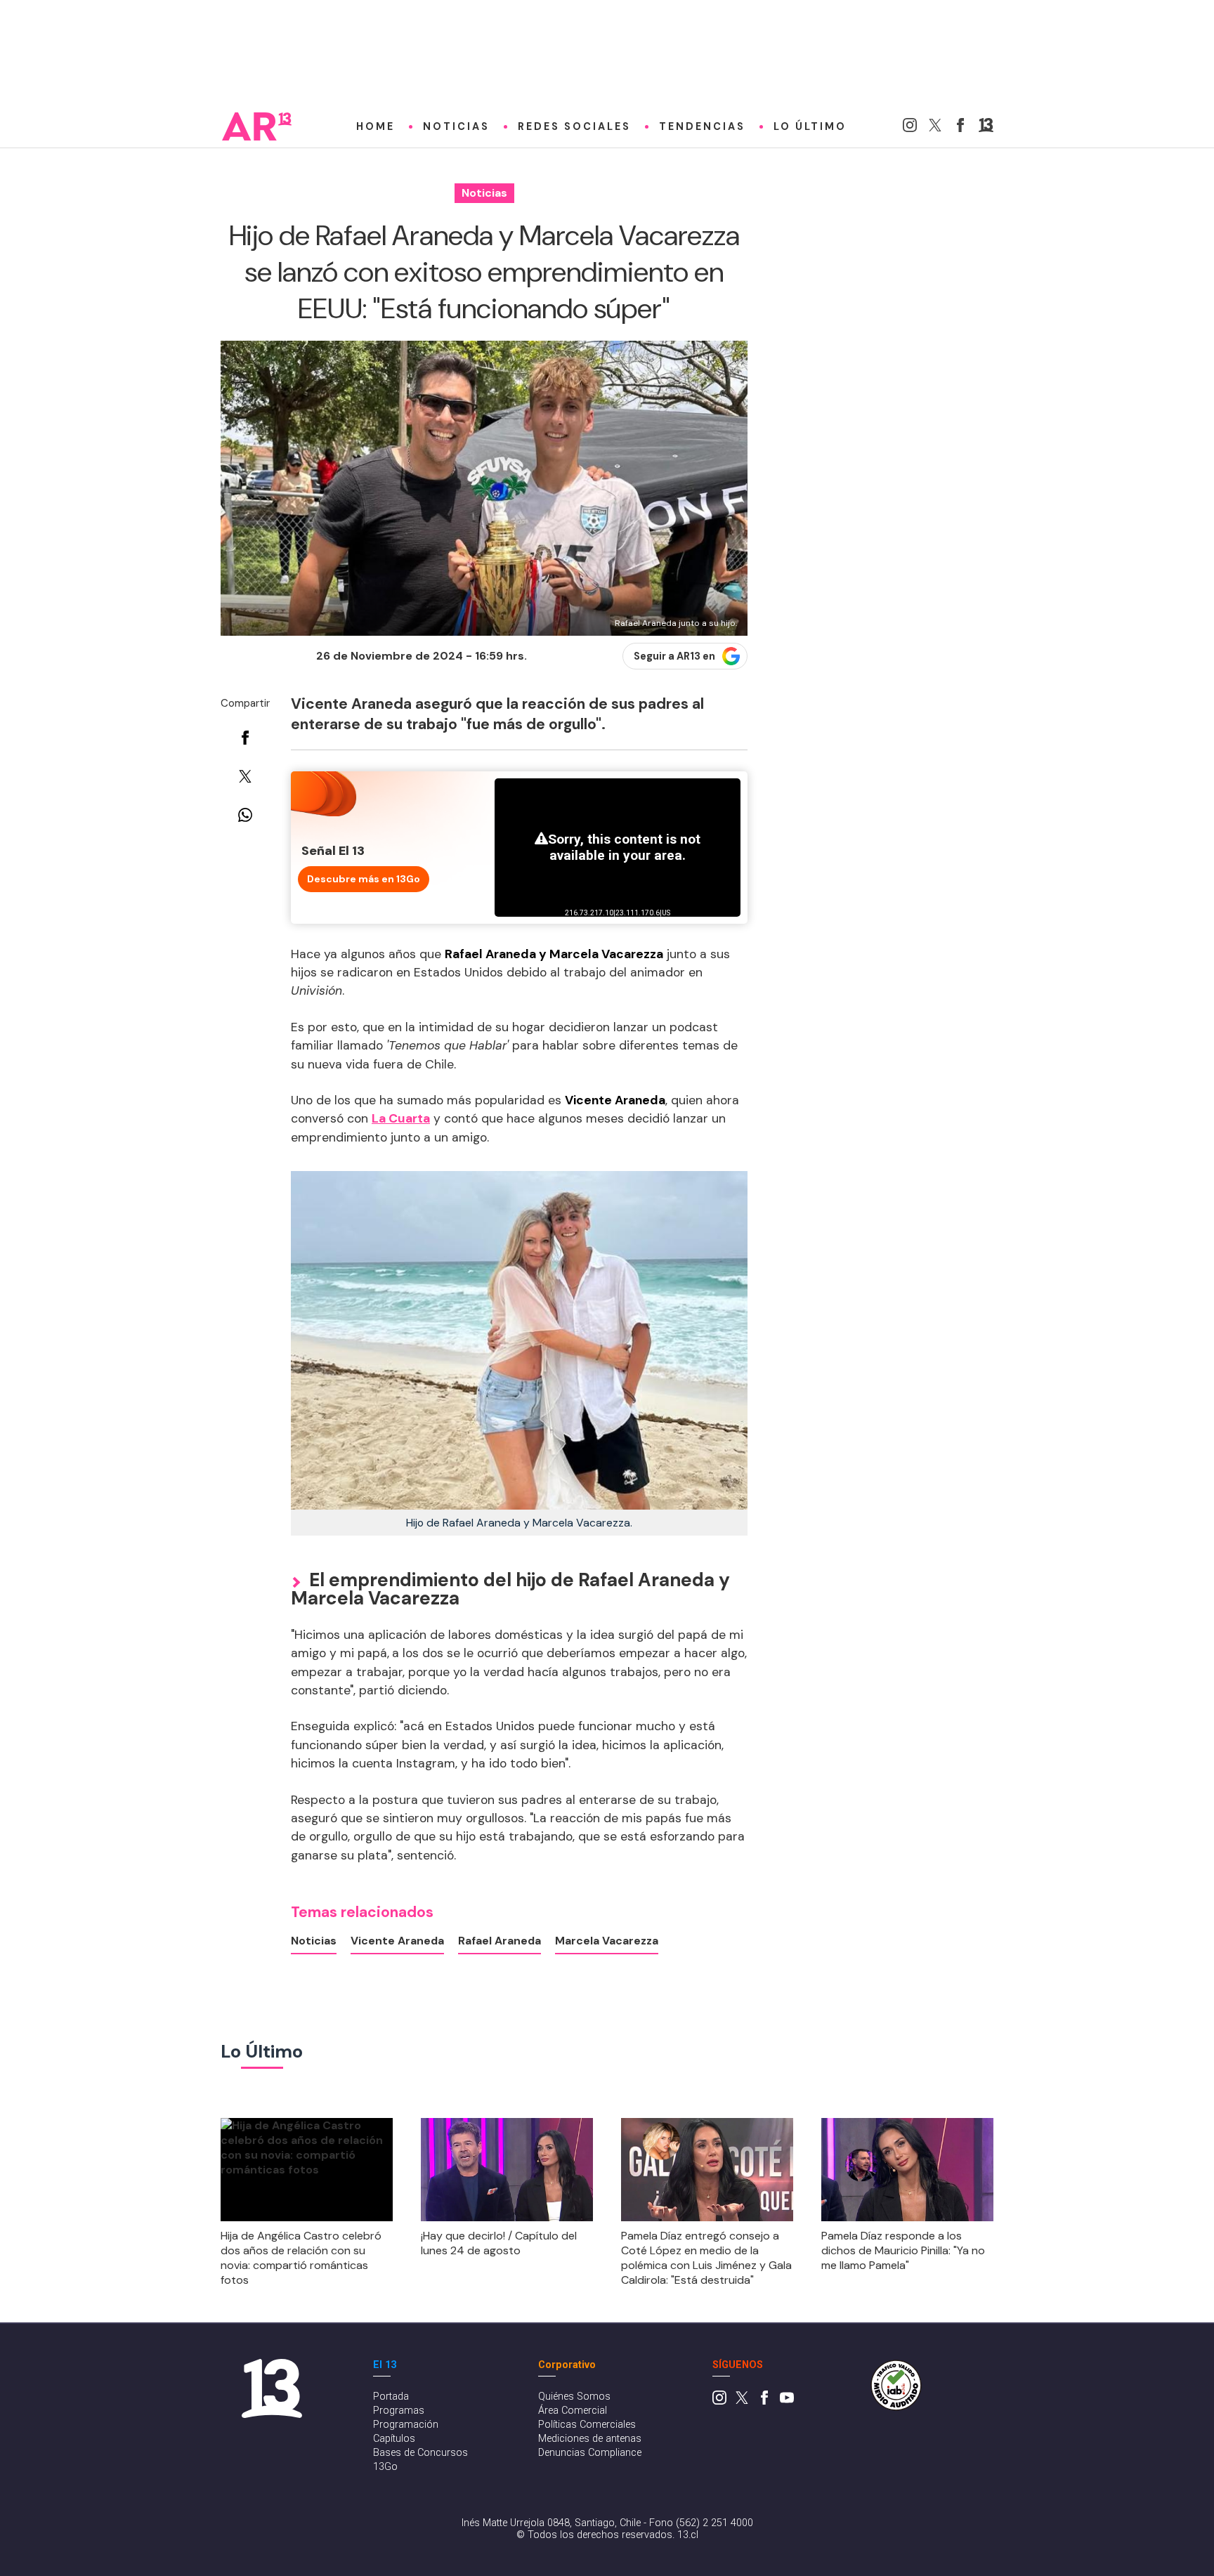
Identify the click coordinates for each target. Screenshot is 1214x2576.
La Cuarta (401, 1118)
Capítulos (394, 2439)
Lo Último (810, 126)
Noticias (456, 126)
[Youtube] (787, 2401)
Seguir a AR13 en (674, 656)
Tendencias (702, 126)
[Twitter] (935, 128)
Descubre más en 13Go (364, 879)
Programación (406, 2425)
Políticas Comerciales (587, 2425)
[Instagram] (910, 128)
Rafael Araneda (500, 1941)
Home (376, 126)
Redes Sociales (574, 126)
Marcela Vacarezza (607, 1941)
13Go (385, 2467)
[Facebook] (960, 128)
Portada (391, 2397)
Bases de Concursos (420, 2453)
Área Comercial (573, 2411)
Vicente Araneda (397, 1941)
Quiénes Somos (574, 2397)
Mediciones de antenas (590, 2439)
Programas (399, 2411)
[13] (986, 128)
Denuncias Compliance (590, 2453)
